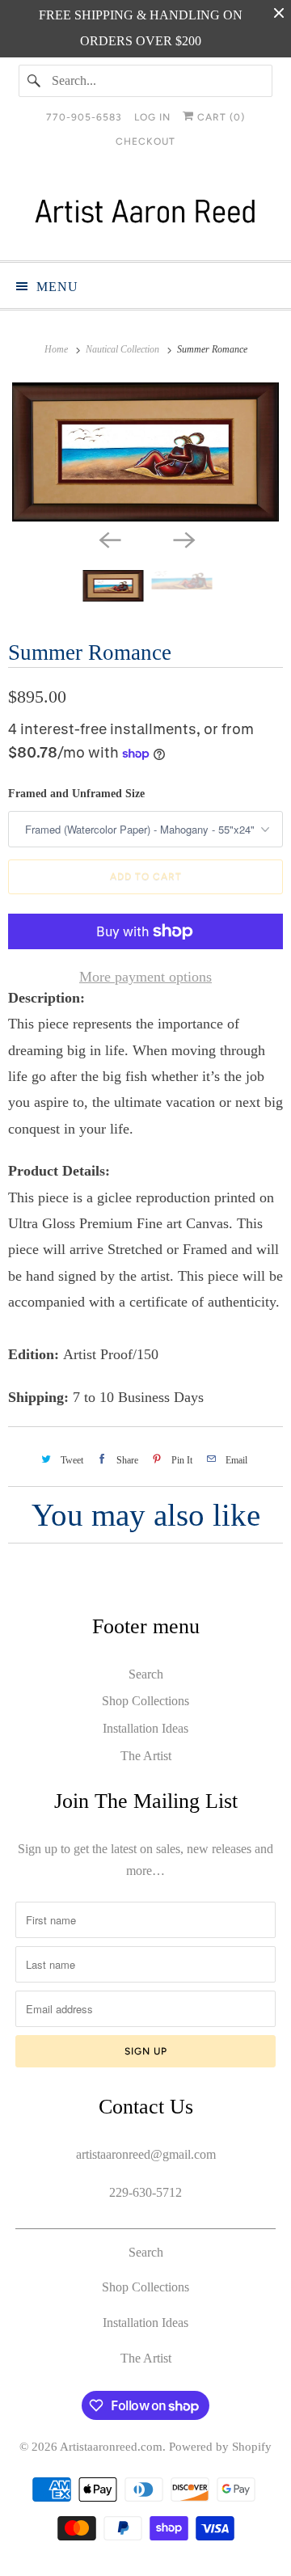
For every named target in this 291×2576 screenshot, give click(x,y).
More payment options (145, 977)
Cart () (219, 117)
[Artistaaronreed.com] (145, 215)
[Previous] (108, 539)
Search (146, 1674)
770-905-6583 (84, 117)
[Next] (183, 539)
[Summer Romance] (145, 452)
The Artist (146, 1756)
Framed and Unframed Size (76, 794)
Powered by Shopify (220, 2447)
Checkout (145, 141)
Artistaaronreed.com (111, 2447)
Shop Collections (145, 1701)
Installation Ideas (145, 1728)
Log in (152, 117)
